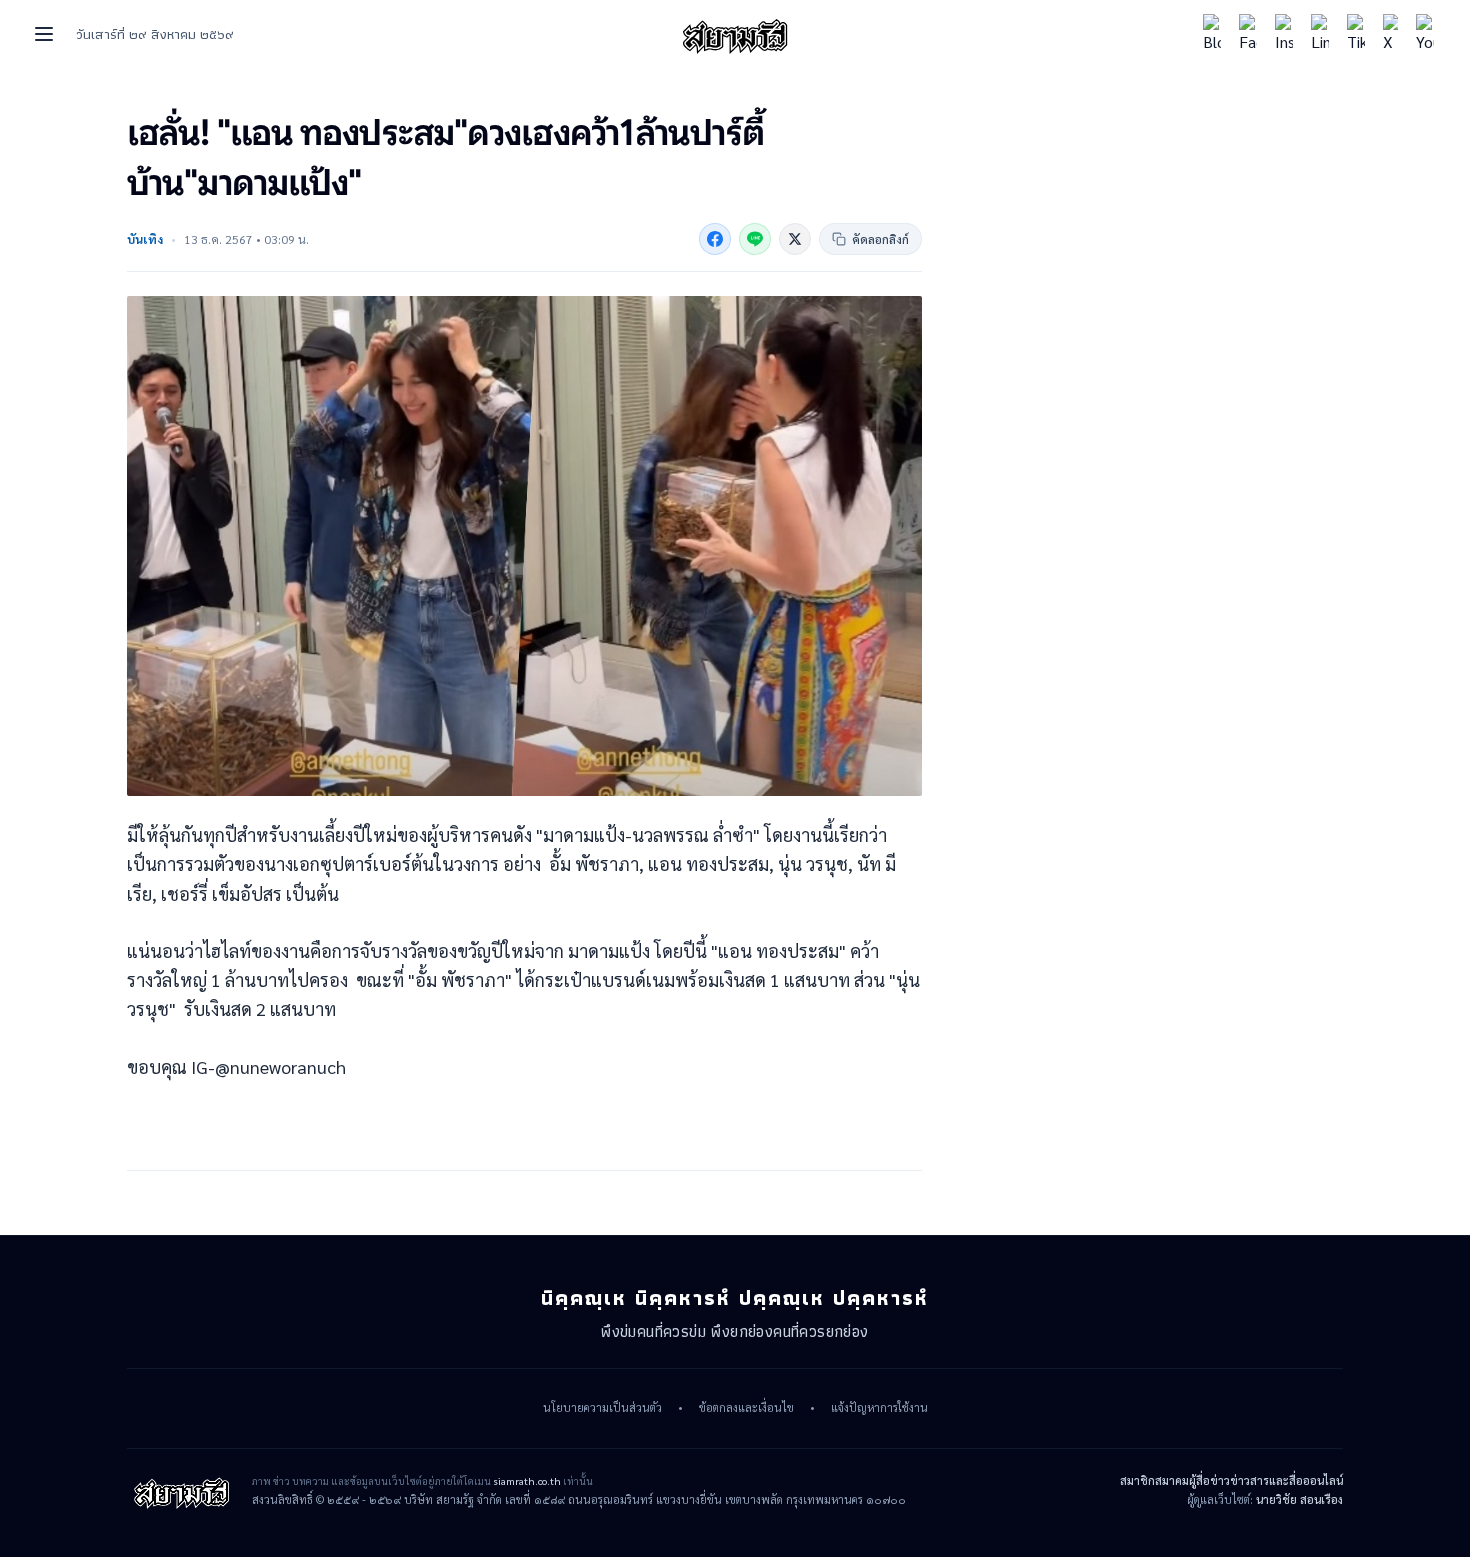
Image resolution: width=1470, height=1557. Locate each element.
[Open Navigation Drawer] (44, 34)
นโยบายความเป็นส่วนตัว (602, 1408)
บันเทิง (145, 239)
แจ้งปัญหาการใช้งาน (879, 1408)
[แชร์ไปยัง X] (795, 239)
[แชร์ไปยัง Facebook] (715, 239)
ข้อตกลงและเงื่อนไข (746, 1408)
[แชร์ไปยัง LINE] (755, 239)
